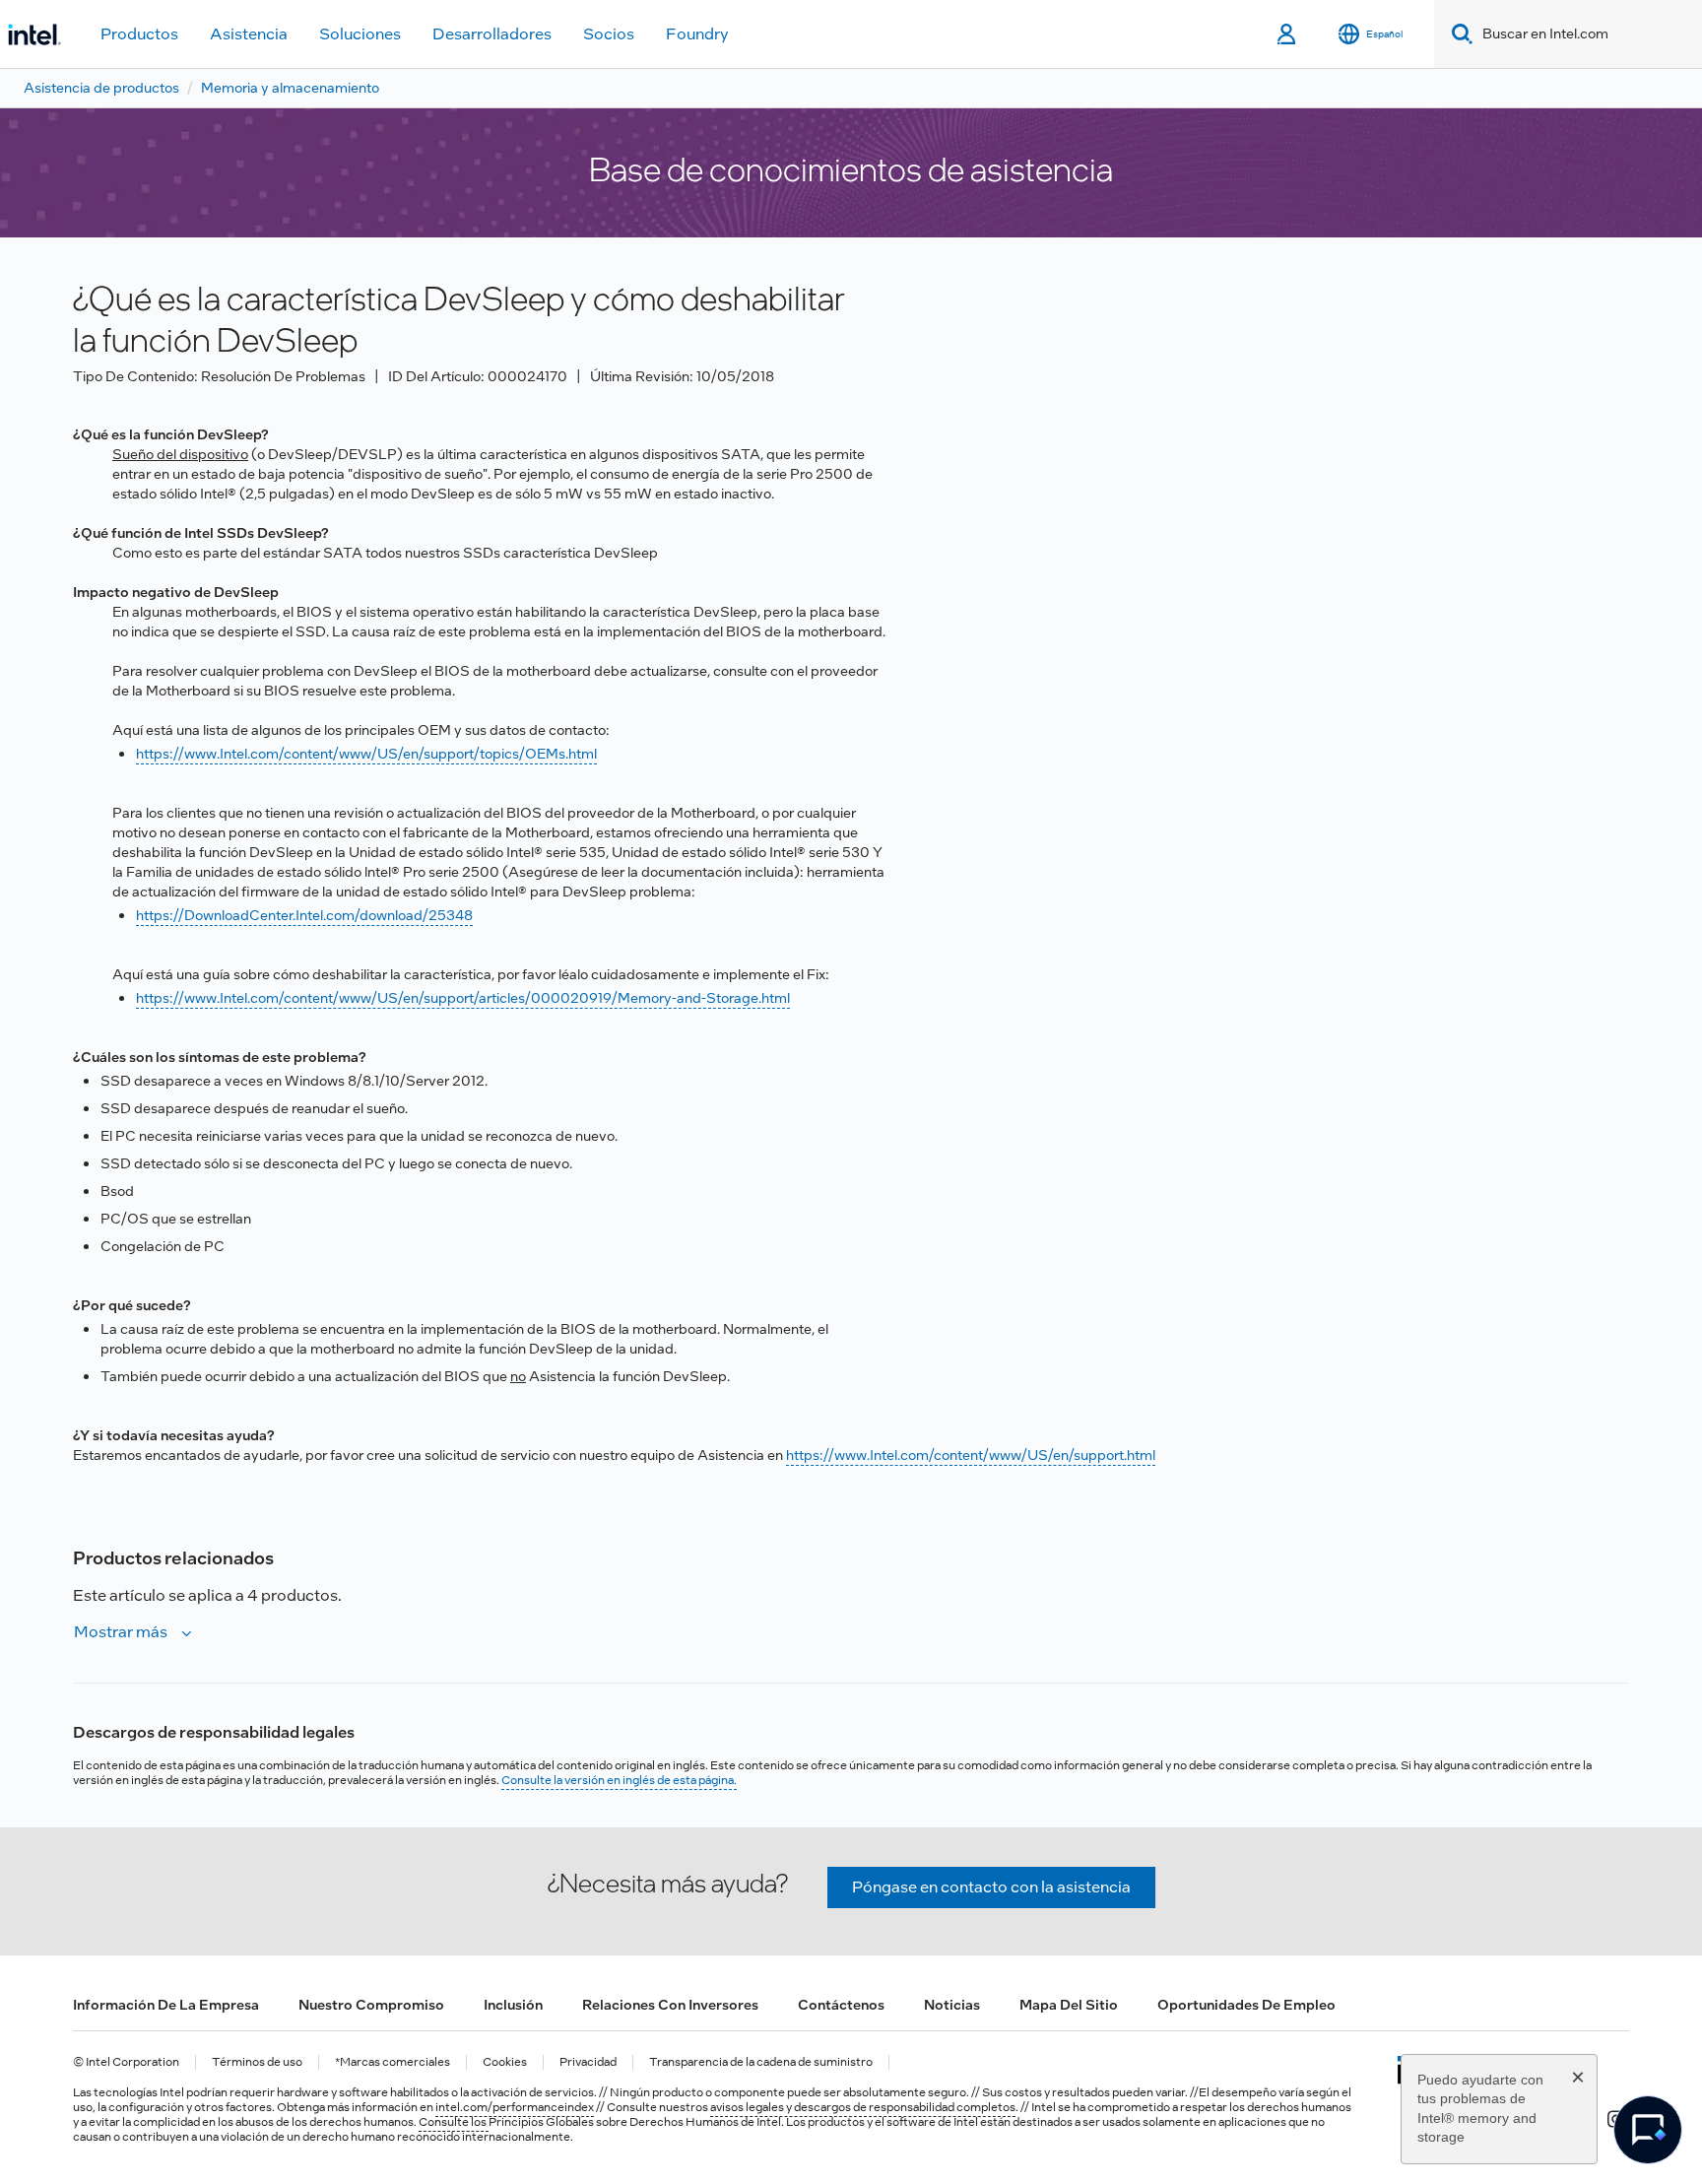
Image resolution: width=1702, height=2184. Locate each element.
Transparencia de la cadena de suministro (761, 2062)
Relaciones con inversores (670, 2005)
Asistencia (249, 34)
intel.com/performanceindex (515, 2107)
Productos (139, 34)
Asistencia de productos (101, 88)
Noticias (952, 2005)
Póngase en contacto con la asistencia (991, 1887)
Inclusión (513, 2005)
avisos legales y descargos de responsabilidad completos (863, 2107)
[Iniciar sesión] (1288, 34)
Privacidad (588, 2062)
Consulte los (454, 2122)
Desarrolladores (492, 34)
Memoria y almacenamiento (290, 88)
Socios (609, 34)
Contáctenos (841, 2005)
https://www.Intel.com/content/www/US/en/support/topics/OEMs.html (366, 754)
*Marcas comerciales (393, 2062)
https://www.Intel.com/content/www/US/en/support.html (971, 1455)
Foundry (697, 34)
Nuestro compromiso (371, 2005)
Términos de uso (257, 2062)
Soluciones (360, 34)
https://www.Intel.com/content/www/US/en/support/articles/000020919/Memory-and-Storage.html (463, 998)
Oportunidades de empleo (1246, 2005)
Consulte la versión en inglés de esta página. (619, 1780)
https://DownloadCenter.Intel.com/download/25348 (304, 915)
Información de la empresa (166, 2005)
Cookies (505, 2062)
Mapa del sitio (1069, 2005)
